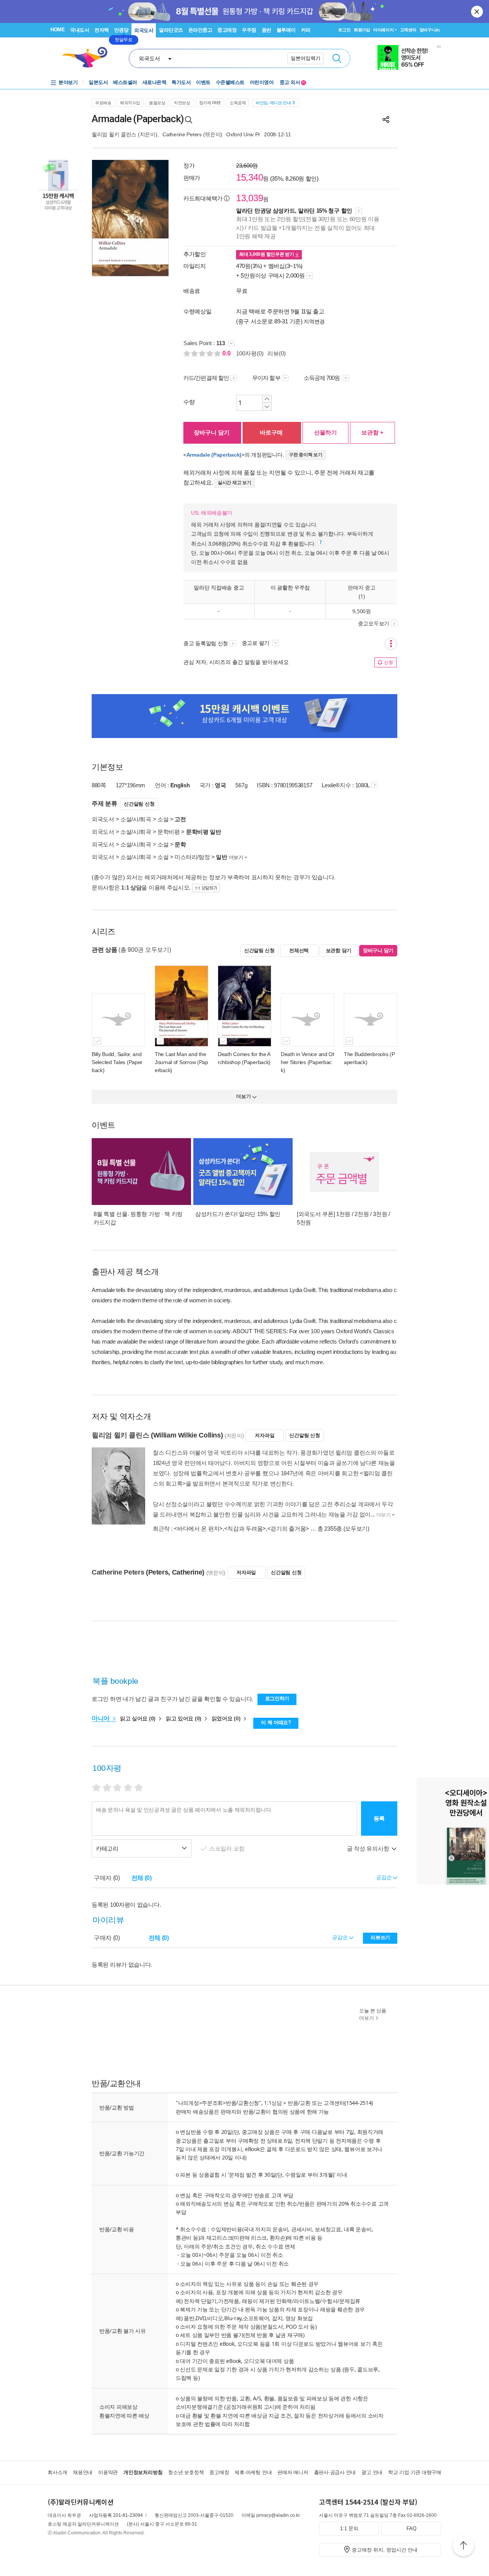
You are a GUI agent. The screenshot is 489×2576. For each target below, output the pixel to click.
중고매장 (227, 30)
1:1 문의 (349, 2528)
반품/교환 (299, 2103)
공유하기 (386, 120)
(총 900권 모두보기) (145, 950)
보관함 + (372, 432)
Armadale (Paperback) (214, 455)
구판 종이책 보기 (306, 455)
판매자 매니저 (293, 2472)
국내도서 (79, 30)
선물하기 (325, 432)
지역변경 (314, 321)
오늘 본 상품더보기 (373, 2014)
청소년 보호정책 (186, 2472)
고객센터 (408, 30)
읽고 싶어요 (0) (138, 1718)
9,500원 (361, 611)
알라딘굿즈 (171, 30)
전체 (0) (142, 1878)
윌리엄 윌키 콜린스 (114, 134)
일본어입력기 (306, 58)
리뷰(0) (277, 353)
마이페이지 (384, 30)
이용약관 (108, 2472)
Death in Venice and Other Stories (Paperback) (308, 1062)
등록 (379, 1818)
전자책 (102, 30)
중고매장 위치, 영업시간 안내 (385, 2550)
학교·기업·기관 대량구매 (415, 2472)
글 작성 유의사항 (369, 1848)
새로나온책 (155, 82)
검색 (337, 58)
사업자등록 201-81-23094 (116, 2515)
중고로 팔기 (256, 643)
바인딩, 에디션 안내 (273, 103)
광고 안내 (372, 2472)
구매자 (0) (107, 1878)
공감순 (341, 1937)
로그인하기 (277, 1698)
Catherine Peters (182, 134)
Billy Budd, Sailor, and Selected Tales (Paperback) (117, 1062)
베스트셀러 (125, 82)
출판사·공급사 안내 (335, 2472)
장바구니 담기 (212, 432)
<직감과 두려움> (245, 1529)
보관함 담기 (339, 950)
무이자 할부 (266, 378)
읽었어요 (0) (227, 1718)
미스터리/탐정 (192, 857)
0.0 (227, 353)
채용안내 (83, 2472)
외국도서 (144, 30)
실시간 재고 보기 (235, 483)
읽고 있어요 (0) (184, 1718)
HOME (57, 30)
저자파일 (265, 1435)
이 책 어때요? (276, 1722)
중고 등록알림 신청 (206, 643)
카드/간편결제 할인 (206, 378)
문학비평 (169, 832)
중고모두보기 (374, 623)
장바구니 (430, 30)
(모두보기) (356, 1529)
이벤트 (203, 82)
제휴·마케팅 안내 (253, 2472)
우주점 (249, 30)
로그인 (344, 30)
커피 (306, 30)
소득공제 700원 (322, 378)
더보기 (236, 857)
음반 (266, 30)
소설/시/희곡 (136, 819)
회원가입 (362, 30)
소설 (163, 819)
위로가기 (463, 2547)
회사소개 (57, 2472)
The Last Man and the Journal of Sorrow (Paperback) (181, 1062)
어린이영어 (262, 82)
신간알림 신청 (139, 804)
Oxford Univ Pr (243, 134)
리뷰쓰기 (380, 1937)
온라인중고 (200, 30)
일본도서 (98, 82)
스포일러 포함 (228, 1848)
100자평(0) (250, 353)
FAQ (411, 2528)
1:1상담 (273, 2103)
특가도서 (181, 82)
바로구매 (271, 432)
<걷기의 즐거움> (288, 1529)
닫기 (478, 11)
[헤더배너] (409, 57)
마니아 (101, 1718)
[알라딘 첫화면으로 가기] (88, 57)
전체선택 (299, 950)
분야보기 (68, 82)
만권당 (121, 30)
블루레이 (286, 30)
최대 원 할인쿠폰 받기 (267, 254)
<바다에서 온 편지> (198, 1529)
